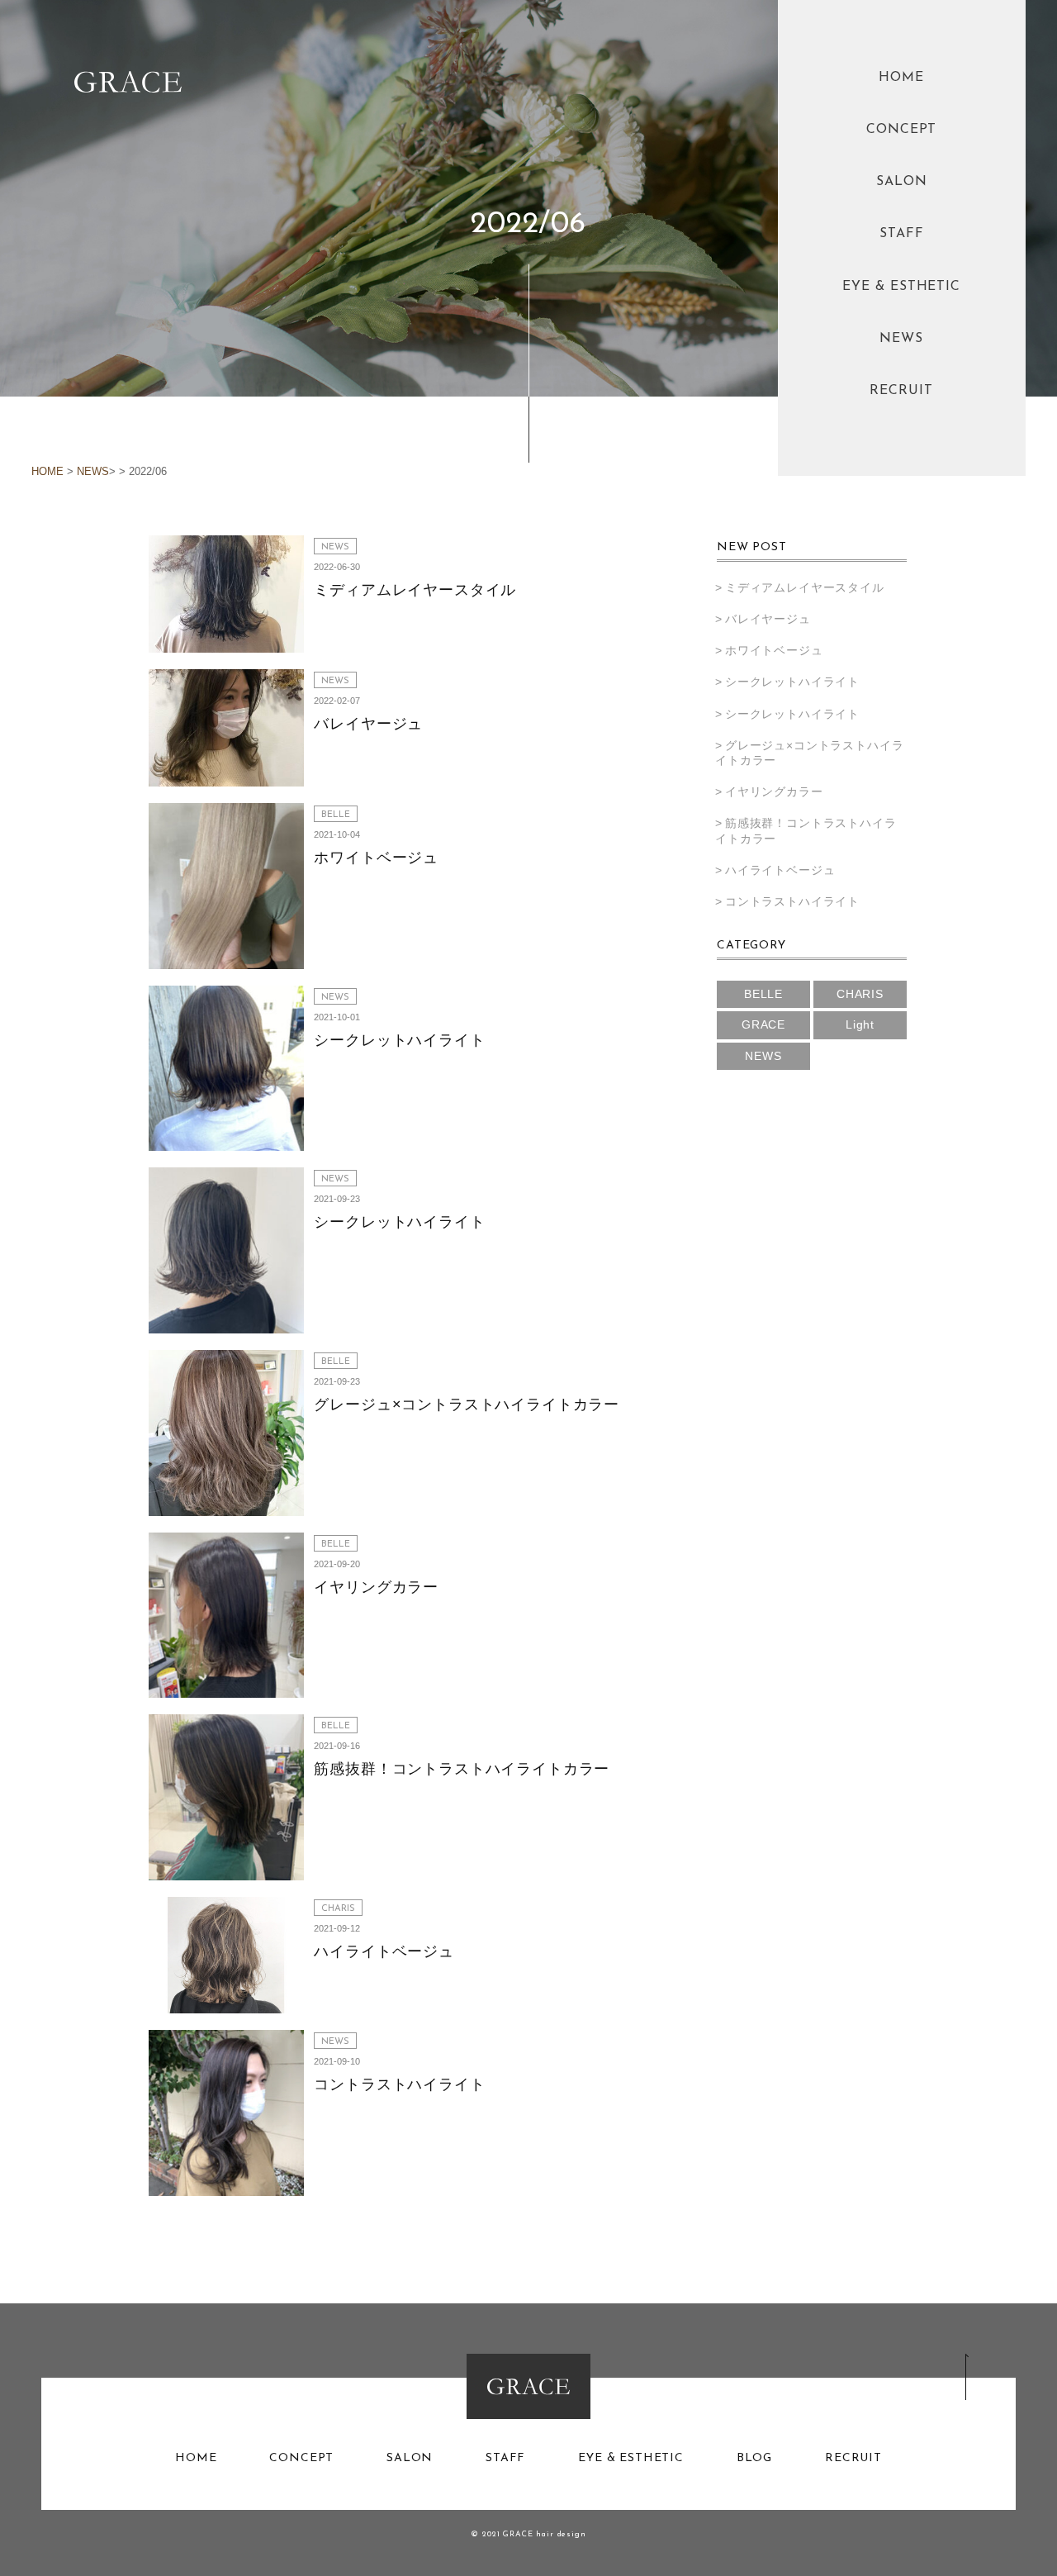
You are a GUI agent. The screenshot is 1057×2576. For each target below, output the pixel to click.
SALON (902, 182)
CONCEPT (902, 130)
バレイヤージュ (368, 724)
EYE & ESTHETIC (901, 287)
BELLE (336, 815)
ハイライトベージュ (384, 1951)
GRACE (763, 1024)
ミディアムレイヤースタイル (415, 590)
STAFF (902, 234)
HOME (901, 78)
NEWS (901, 339)
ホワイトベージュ (376, 858)
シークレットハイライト (399, 1040)
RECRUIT (901, 391)
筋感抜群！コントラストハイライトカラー (462, 1769)
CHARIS (338, 1909)
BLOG (754, 2459)
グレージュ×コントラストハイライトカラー (467, 1404)
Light (860, 1024)
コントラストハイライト (399, 2084)
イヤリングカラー (376, 1587)
